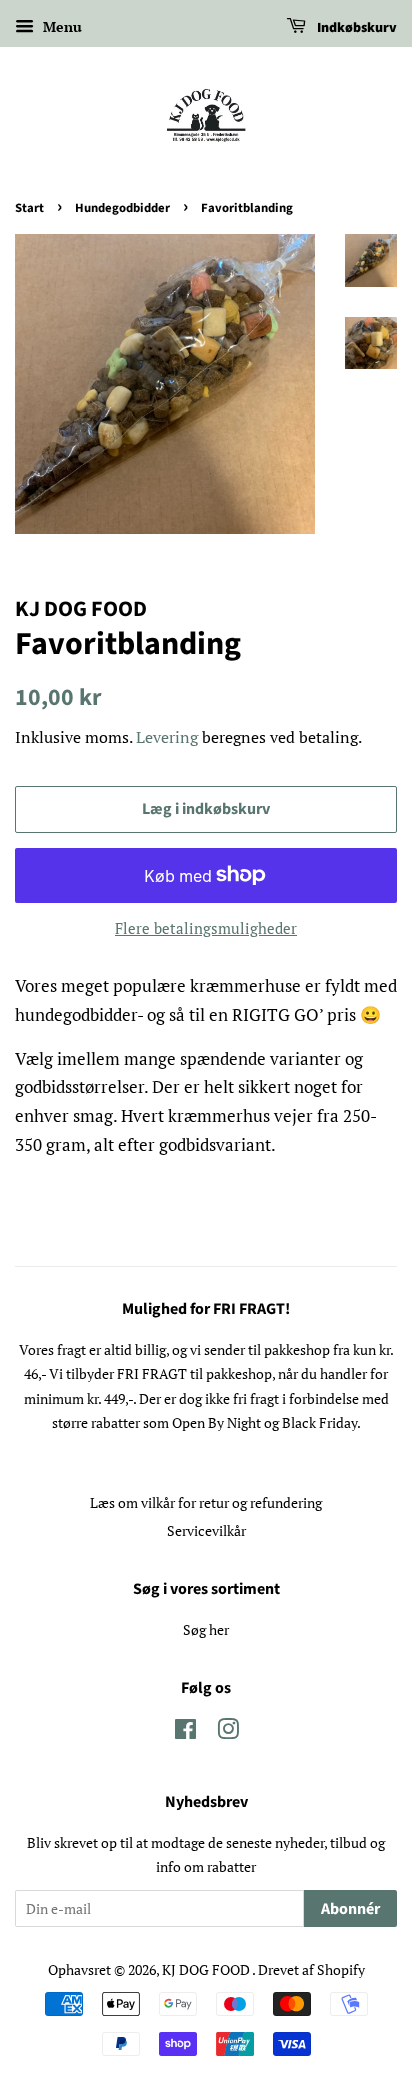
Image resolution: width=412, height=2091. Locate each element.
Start (29, 208)
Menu (60, 26)
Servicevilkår (206, 1530)
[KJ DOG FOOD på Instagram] (228, 1732)
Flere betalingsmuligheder (206, 928)
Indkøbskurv (355, 28)
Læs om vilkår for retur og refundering (206, 1502)
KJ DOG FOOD (207, 1969)
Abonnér (350, 1909)
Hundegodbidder (122, 208)
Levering (167, 737)
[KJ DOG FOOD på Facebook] (185, 1732)
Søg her (206, 1629)
